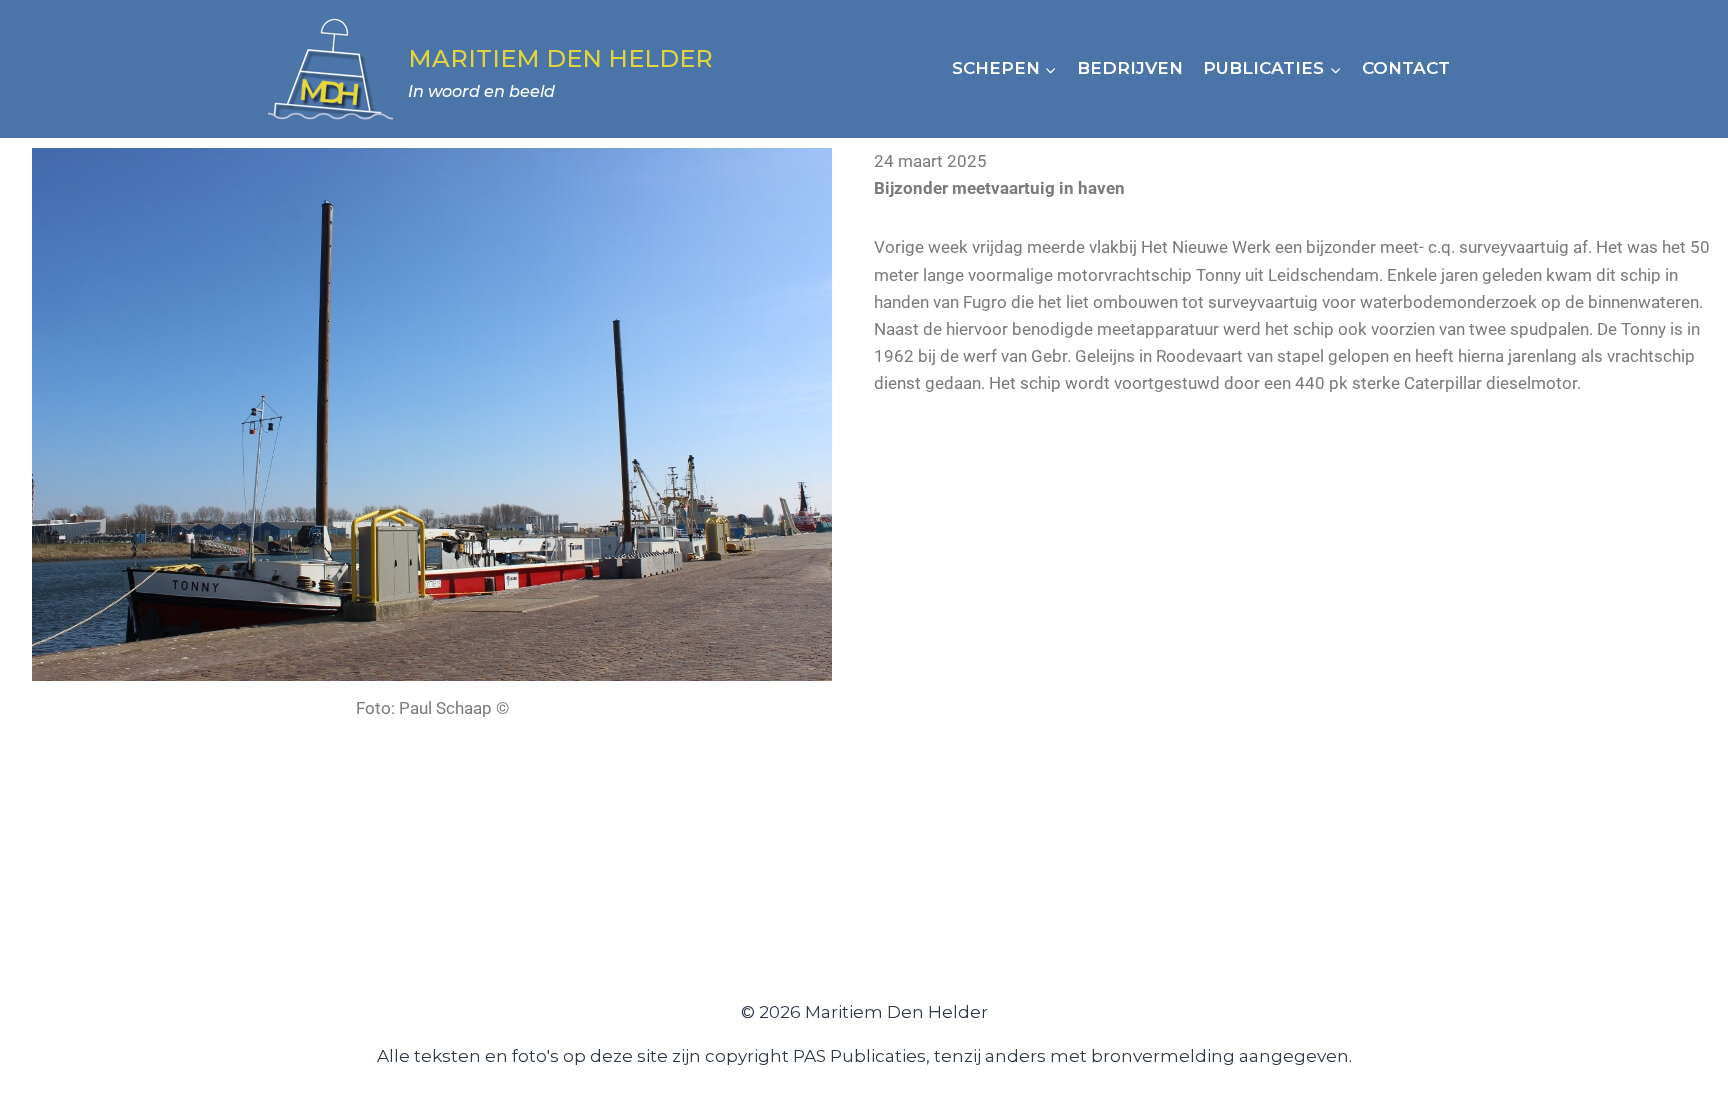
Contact (1406, 68)
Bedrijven (1130, 68)
